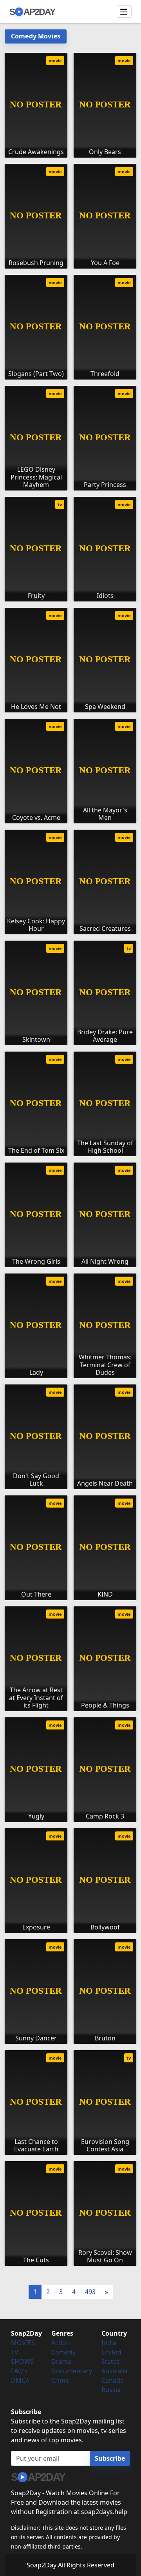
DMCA (20, 2380)
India (109, 2343)
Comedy (63, 2352)
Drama (61, 2362)
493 (90, 2292)
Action (61, 2343)
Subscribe (110, 2458)
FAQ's (19, 2371)
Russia (111, 2390)
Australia (115, 2371)
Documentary (72, 2371)
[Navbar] (124, 12)
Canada (113, 2380)
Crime (60, 2380)
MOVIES (23, 2343)
